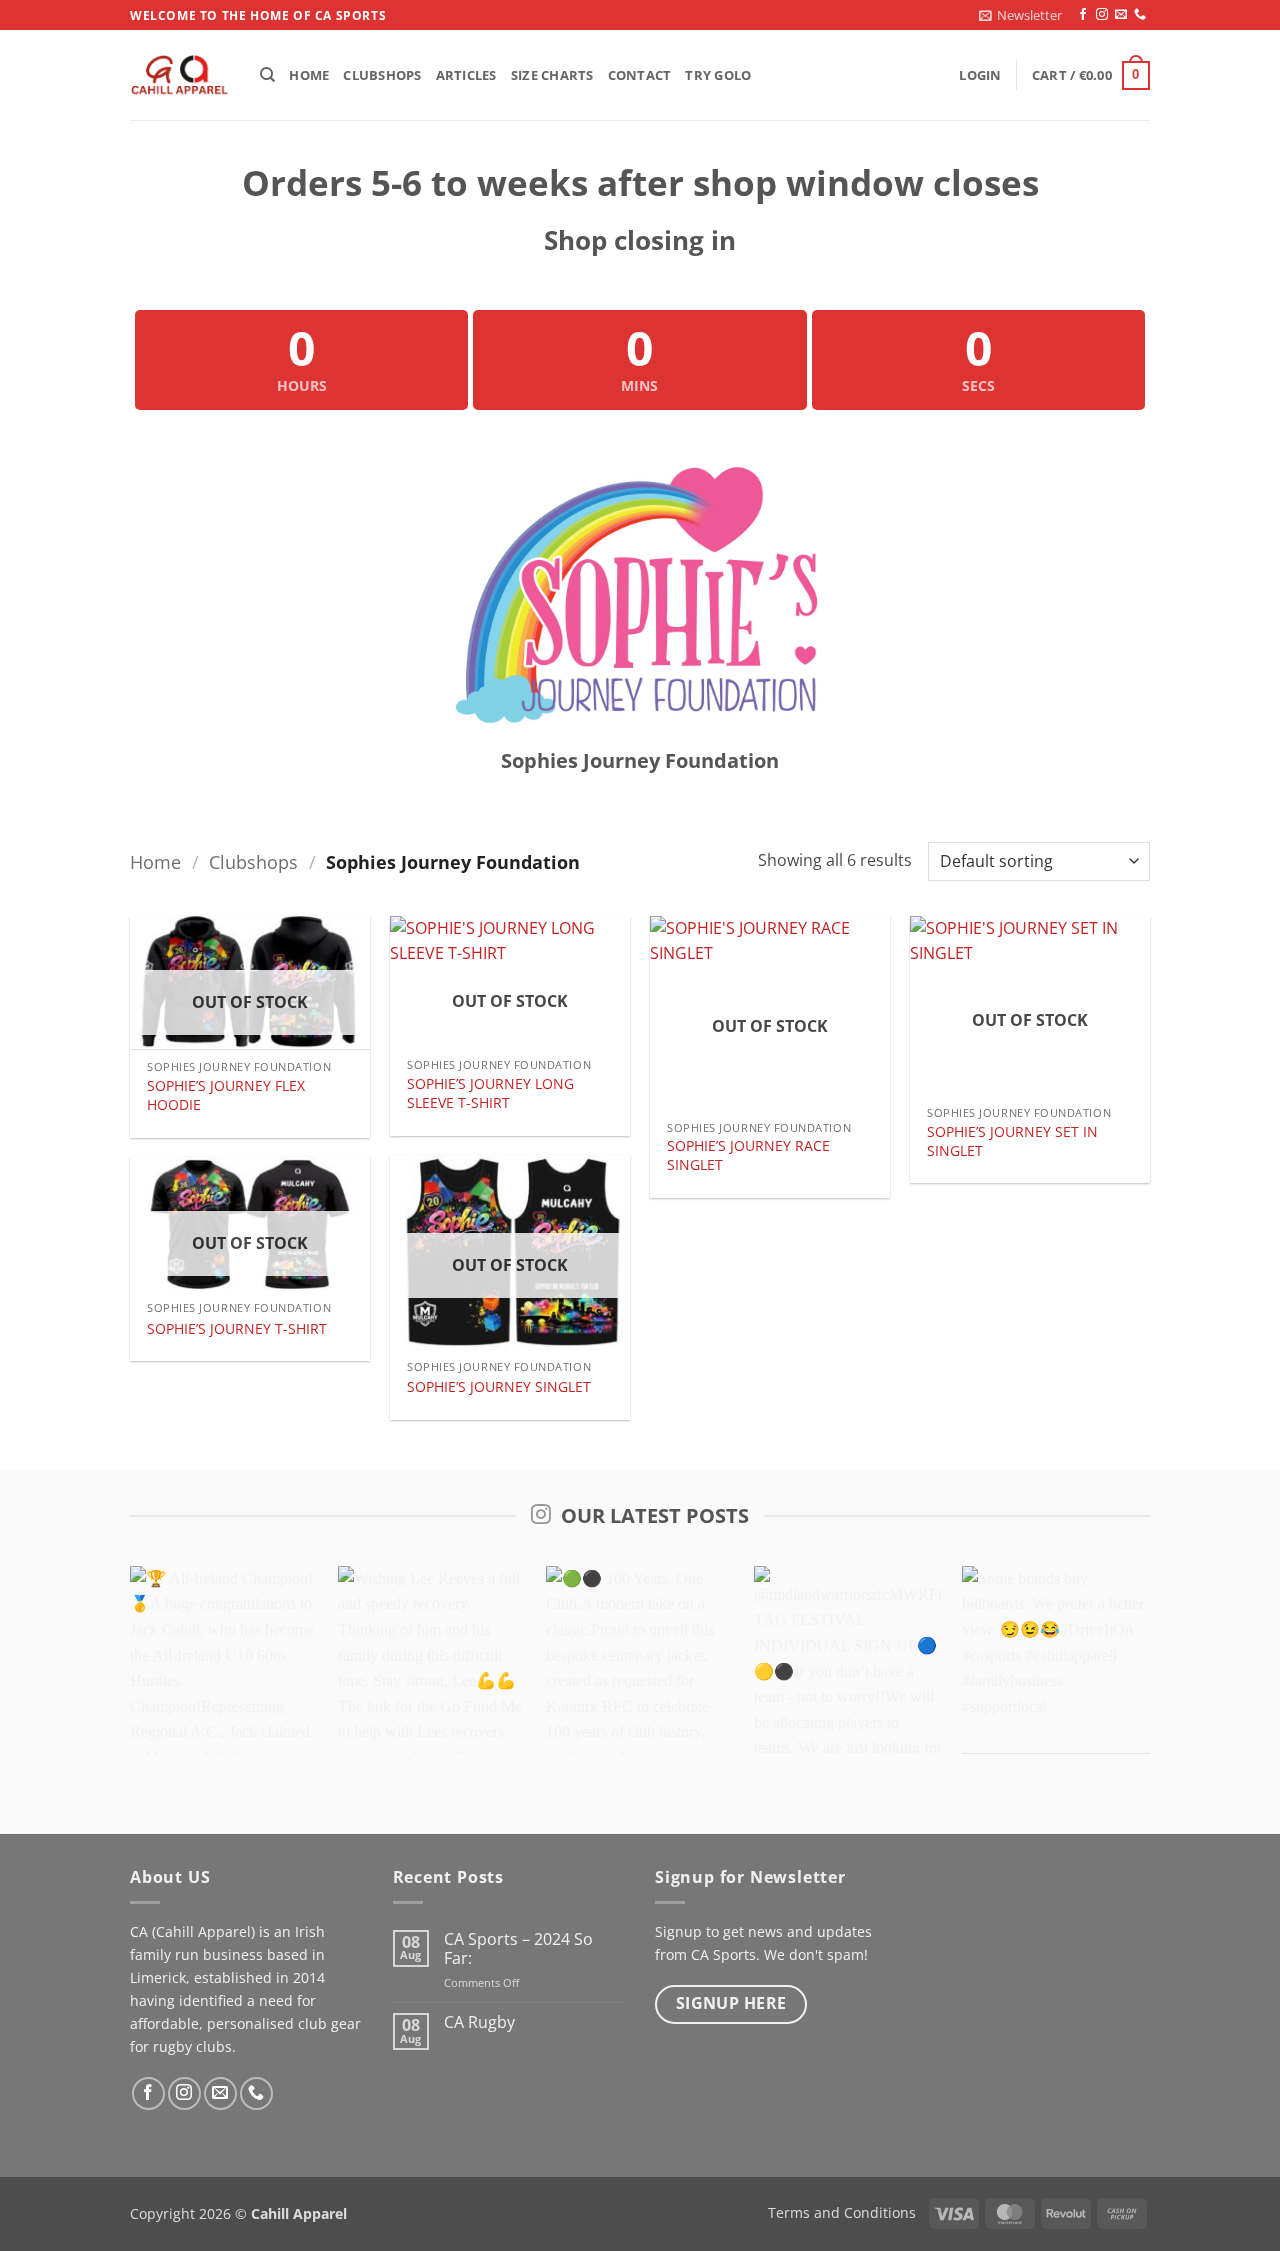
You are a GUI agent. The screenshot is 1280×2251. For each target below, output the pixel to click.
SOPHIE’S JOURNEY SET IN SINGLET (1012, 1141)
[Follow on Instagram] (1102, 15)
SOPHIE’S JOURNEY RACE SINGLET (748, 1155)
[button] (1020, 15)
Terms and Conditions (842, 2212)
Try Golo (718, 75)
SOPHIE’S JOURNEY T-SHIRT (237, 1329)
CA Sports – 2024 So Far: (518, 1949)
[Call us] (1140, 15)
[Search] (267, 75)
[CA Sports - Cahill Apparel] (180, 76)
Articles (466, 75)
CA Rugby (479, 2022)
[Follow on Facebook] (1083, 15)
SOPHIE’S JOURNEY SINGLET (499, 1387)
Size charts (552, 75)
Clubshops (382, 75)
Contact (640, 75)
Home (309, 75)
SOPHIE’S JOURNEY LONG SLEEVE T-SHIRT (490, 1093)
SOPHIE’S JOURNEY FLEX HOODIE (226, 1095)
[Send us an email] (1121, 15)
